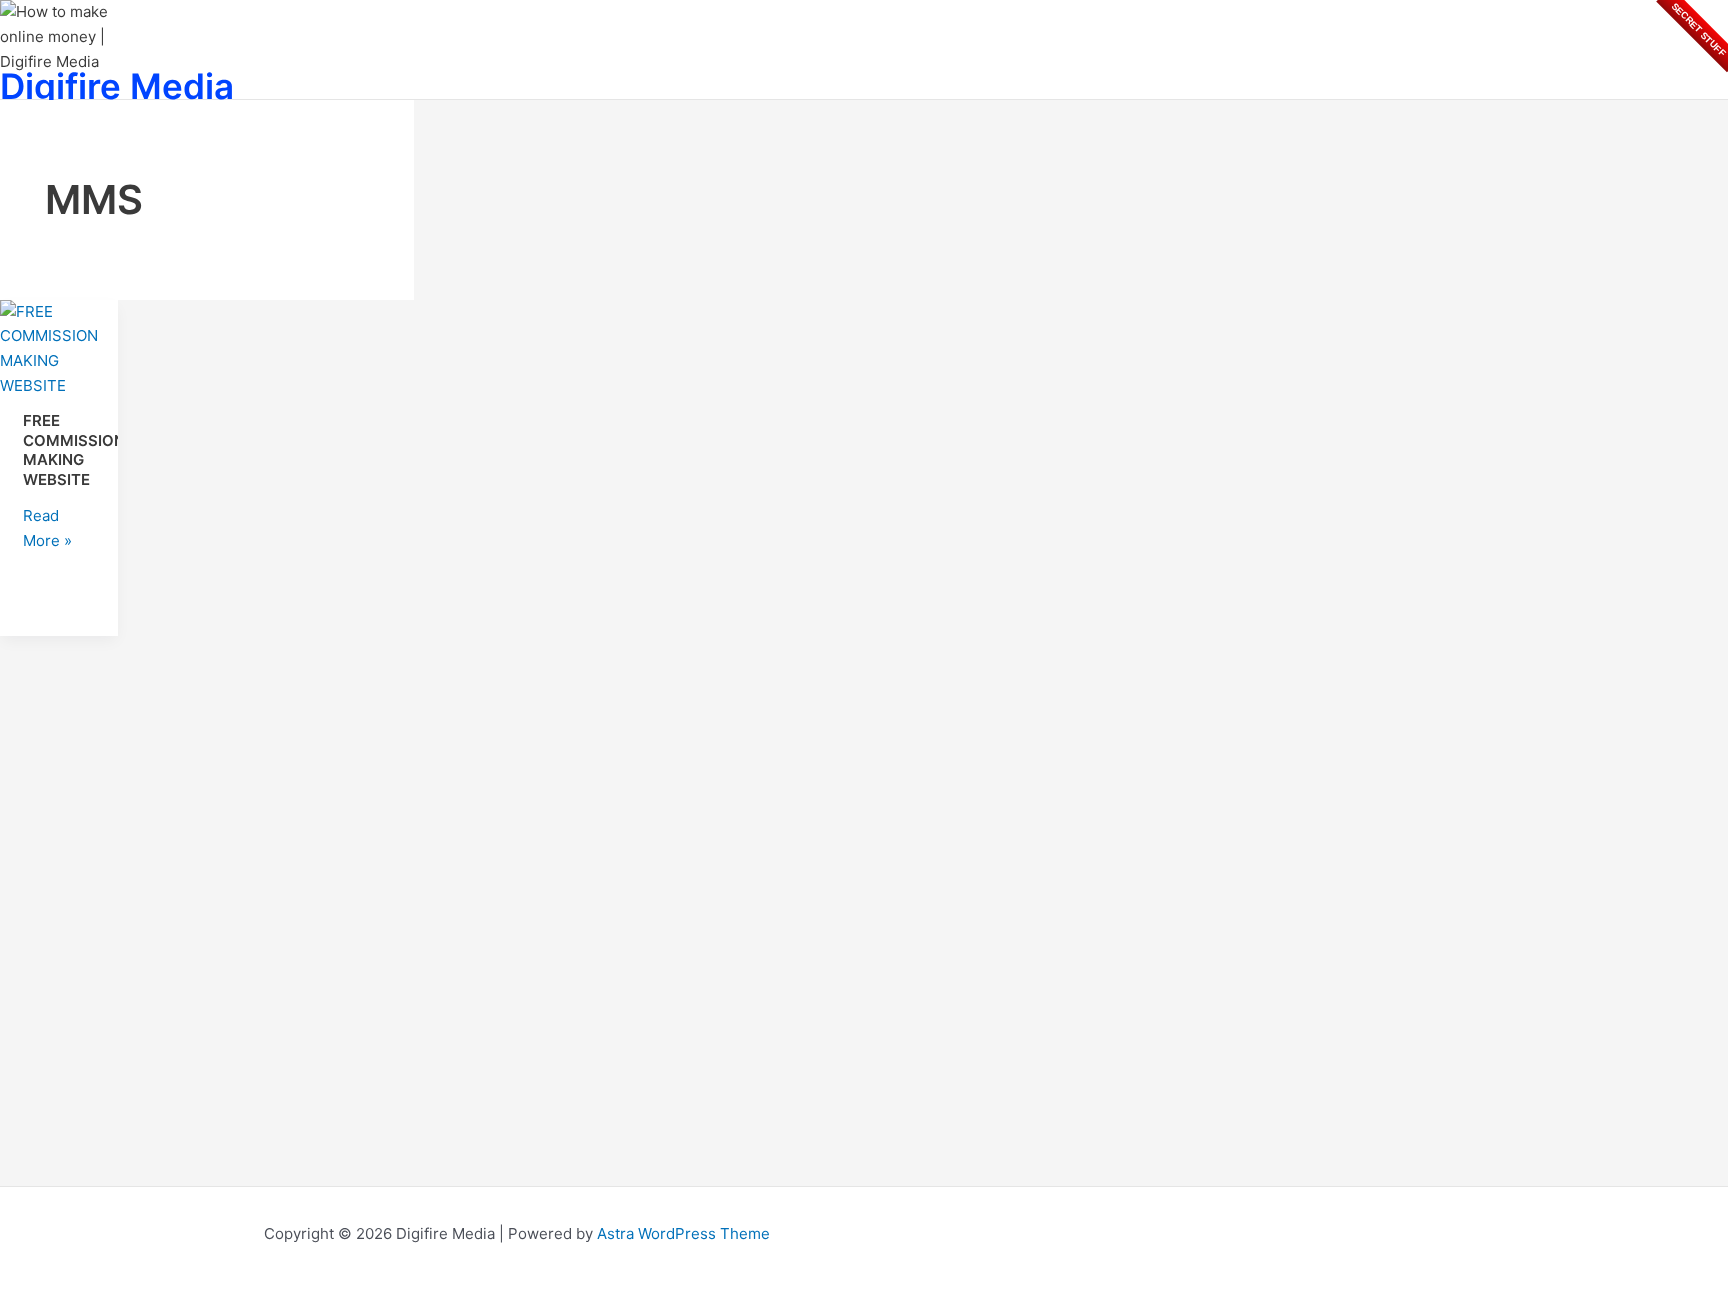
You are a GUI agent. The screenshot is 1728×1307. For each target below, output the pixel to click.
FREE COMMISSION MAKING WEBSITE (74, 450)
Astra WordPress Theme (683, 1233)
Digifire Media (117, 86)
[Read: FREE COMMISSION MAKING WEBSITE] (59, 385)
